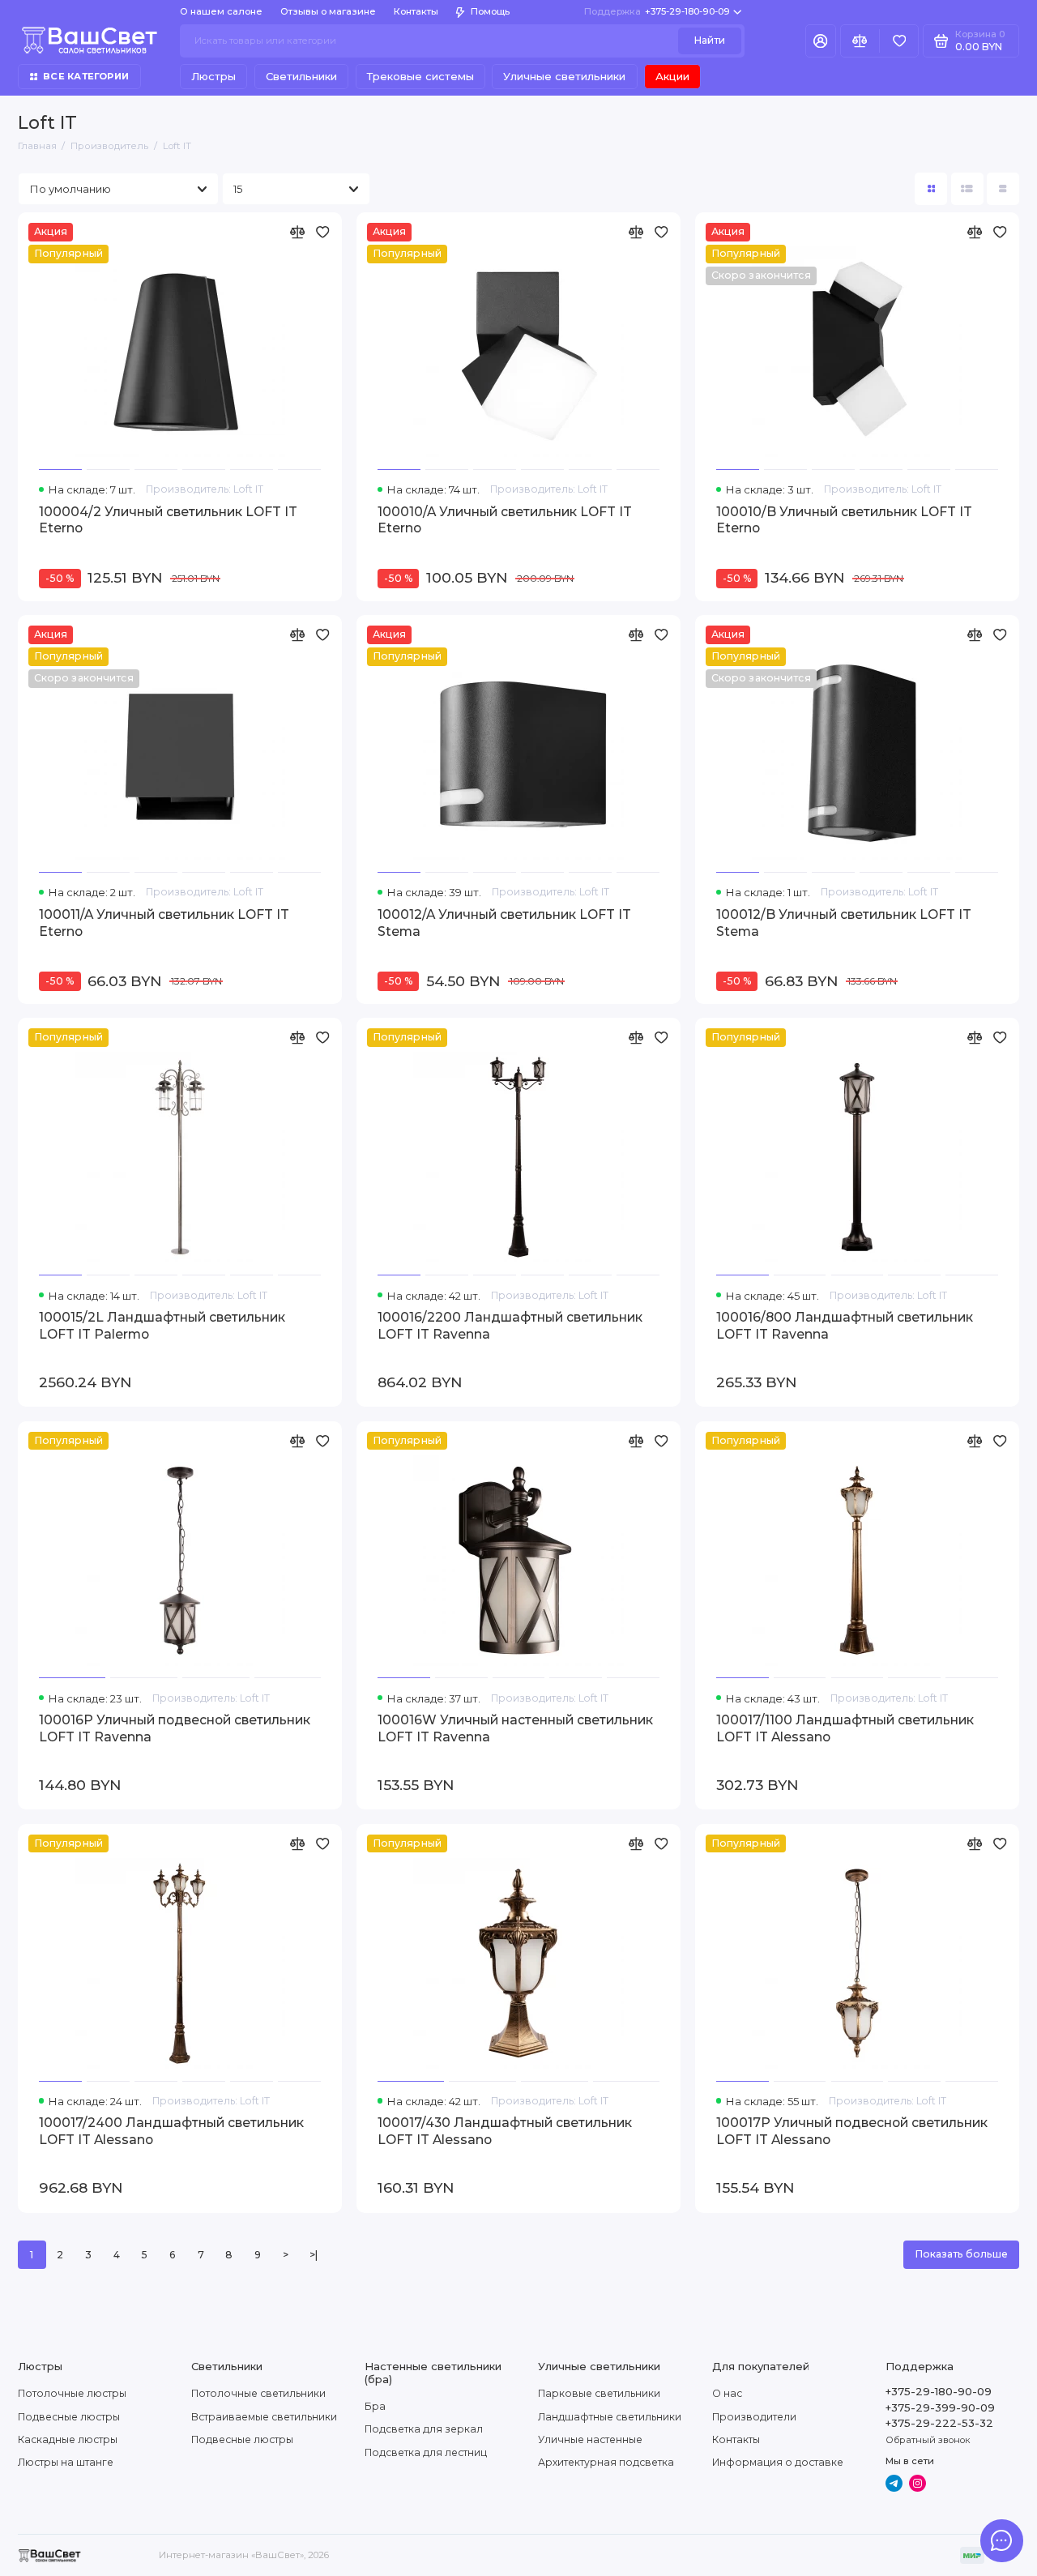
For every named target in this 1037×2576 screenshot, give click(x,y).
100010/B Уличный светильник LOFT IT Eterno (844, 520)
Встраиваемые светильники (264, 2417)
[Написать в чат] (1001, 2540)
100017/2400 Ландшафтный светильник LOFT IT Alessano (171, 2131)
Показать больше (961, 2254)
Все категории (86, 76)
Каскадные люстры (68, 2439)
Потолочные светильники (258, 2393)
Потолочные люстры (72, 2393)
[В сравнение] (297, 232)
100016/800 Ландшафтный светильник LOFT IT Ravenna (845, 1326)
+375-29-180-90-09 (657, 11)
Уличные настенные (590, 2439)
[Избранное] (899, 41)
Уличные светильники (564, 76)
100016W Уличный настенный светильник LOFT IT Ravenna (515, 1728)
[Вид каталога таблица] (1003, 189)
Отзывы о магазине (328, 11)
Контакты (416, 11)
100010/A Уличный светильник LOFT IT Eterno (505, 520)
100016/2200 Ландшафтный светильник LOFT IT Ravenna (510, 1326)
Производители (754, 2417)
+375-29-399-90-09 (940, 2407)
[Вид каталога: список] (967, 189)
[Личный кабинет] (821, 41)
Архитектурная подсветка (606, 2462)
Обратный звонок (928, 2440)
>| (314, 2255)
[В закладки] (323, 232)
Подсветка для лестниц (426, 2452)
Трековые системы (420, 76)
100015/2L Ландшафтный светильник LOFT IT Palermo (162, 1326)
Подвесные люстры (69, 2417)
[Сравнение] (860, 41)
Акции (672, 76)
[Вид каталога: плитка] (931, 189)
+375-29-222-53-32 (939, 2423)
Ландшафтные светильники (610, 2417)
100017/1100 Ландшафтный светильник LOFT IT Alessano (845, 1728)
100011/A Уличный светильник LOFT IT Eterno (164, 923)
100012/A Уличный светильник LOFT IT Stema (504, 923)
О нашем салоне (221, 11)
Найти (709, 40)
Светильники (301, 76)
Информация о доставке (778, 2462)
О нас (727, 2393)
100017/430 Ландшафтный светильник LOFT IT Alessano (505, 2131)
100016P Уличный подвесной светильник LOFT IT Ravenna (175, 1728)
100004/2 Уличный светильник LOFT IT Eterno (168, 520)
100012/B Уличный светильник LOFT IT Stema (844, 923)
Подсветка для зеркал (424, 2429)
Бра (375, 2406)
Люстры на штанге (66, 2462)
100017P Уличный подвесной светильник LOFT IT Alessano (852, 2131)
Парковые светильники (599, 2393)
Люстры (213, 76)
